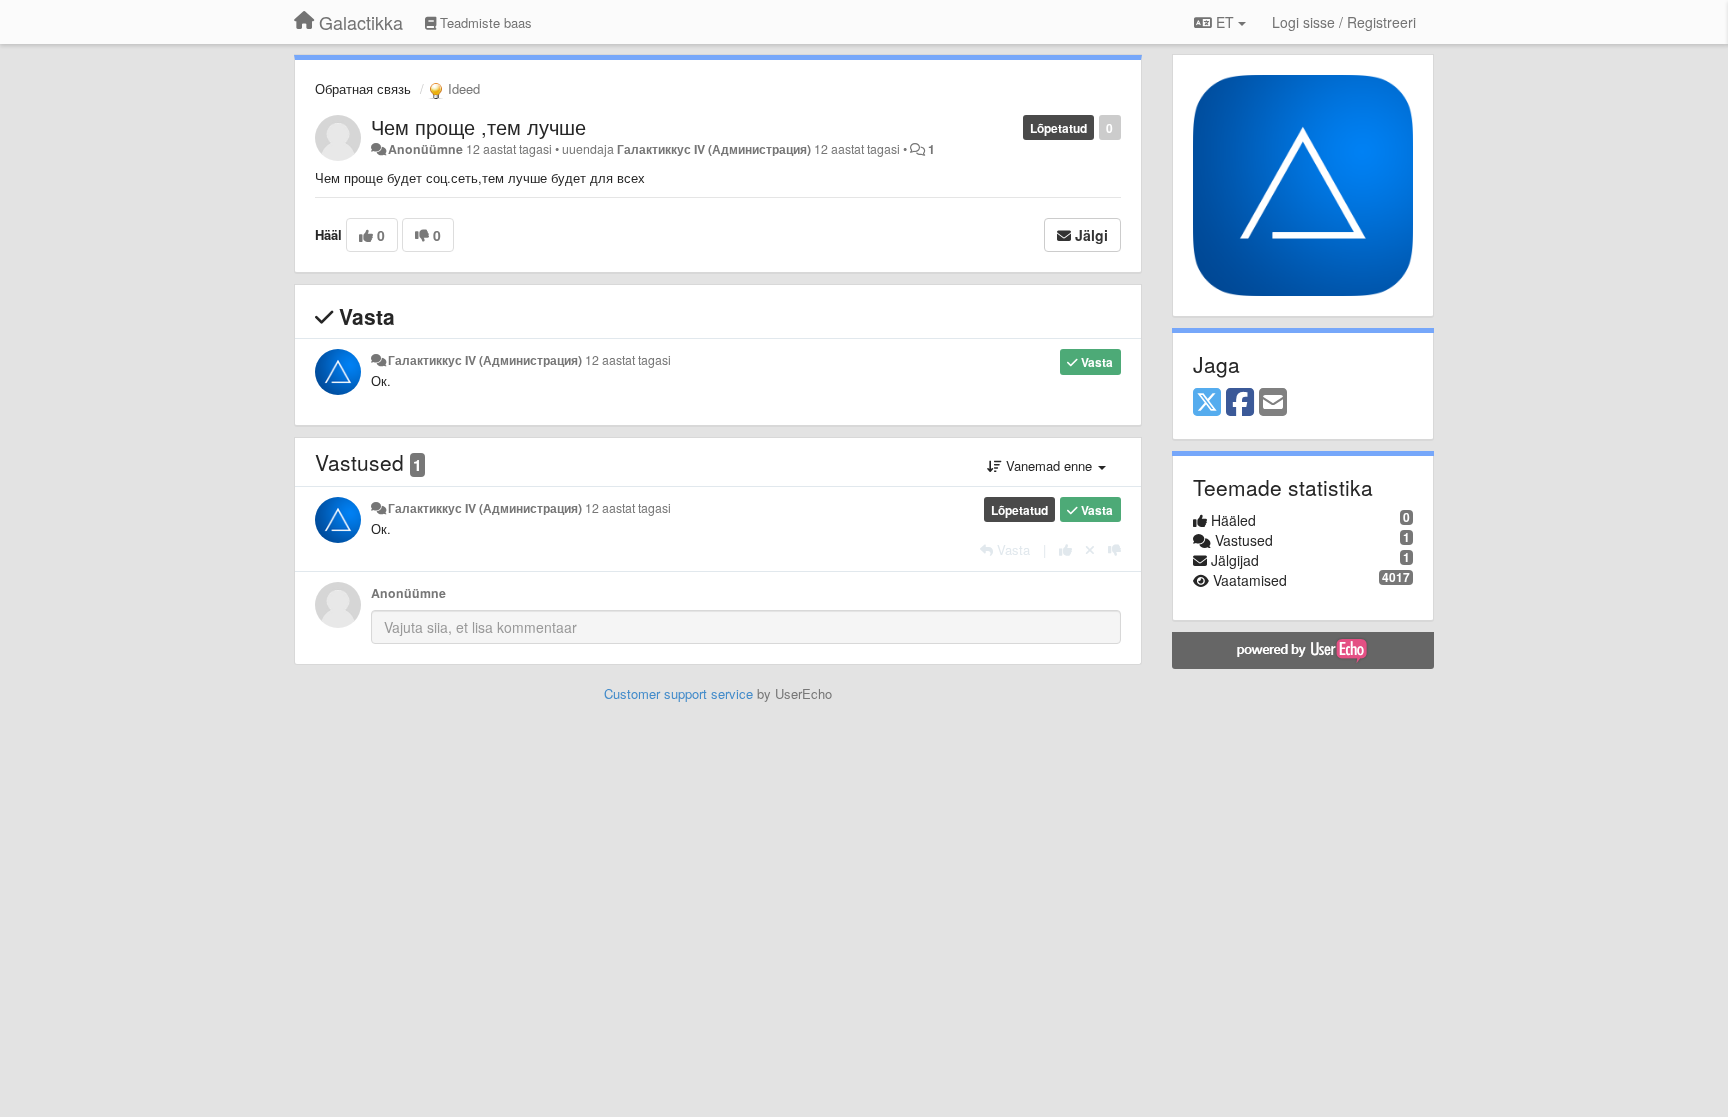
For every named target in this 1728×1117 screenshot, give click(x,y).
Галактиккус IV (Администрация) (714, 149)
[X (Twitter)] (1207, 403)
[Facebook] (1240, 403)
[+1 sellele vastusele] (1065, 549)
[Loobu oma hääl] (1090, 549)
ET (1225, 22)
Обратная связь (363, 88)
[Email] (1273, 403)
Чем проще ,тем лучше (478, 126)
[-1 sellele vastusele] (1114, 549)
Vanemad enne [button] (1049, 465)
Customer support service (678, 693)
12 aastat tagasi (628, 360)
